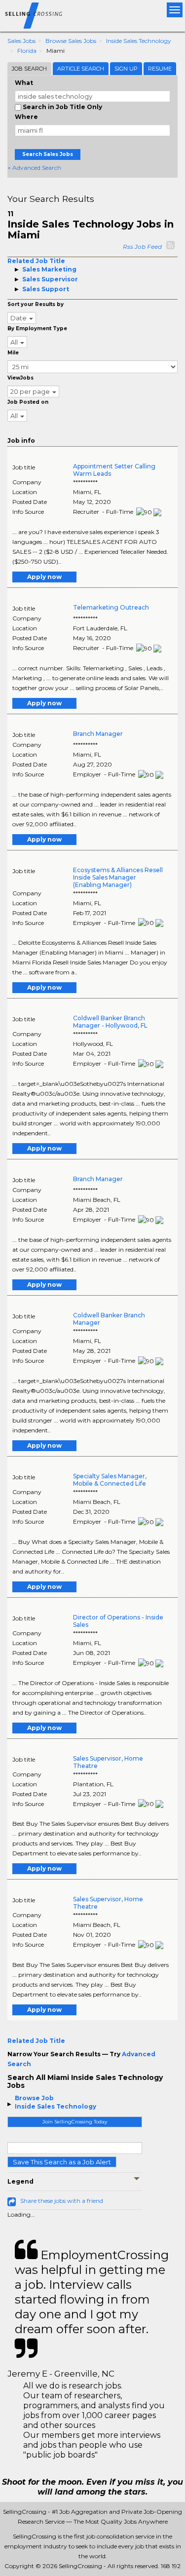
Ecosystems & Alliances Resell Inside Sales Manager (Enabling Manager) (118, 877)
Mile (13, 353)
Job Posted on (28, 402)
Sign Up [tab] (126, 69)
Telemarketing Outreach (111, 607)
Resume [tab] (160, 69)
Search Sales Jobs (48, 154)
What (24, 83)
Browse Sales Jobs (71, 41)
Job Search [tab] (29, 69)
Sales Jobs (21, 41)
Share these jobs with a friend (62, 2201)
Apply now (44, 577)
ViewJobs (20, 378)
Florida (27, 51)
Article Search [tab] (81, 69)
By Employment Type (37, 328)
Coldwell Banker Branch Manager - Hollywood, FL (110, 1022)
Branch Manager (98, 734)
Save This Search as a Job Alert (62, 2162)
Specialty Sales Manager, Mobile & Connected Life (110, 1480)
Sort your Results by (36, 304)
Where (26, 117)
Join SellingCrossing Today (75, 2122)
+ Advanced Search (34, 168)
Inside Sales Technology (139, 41)
